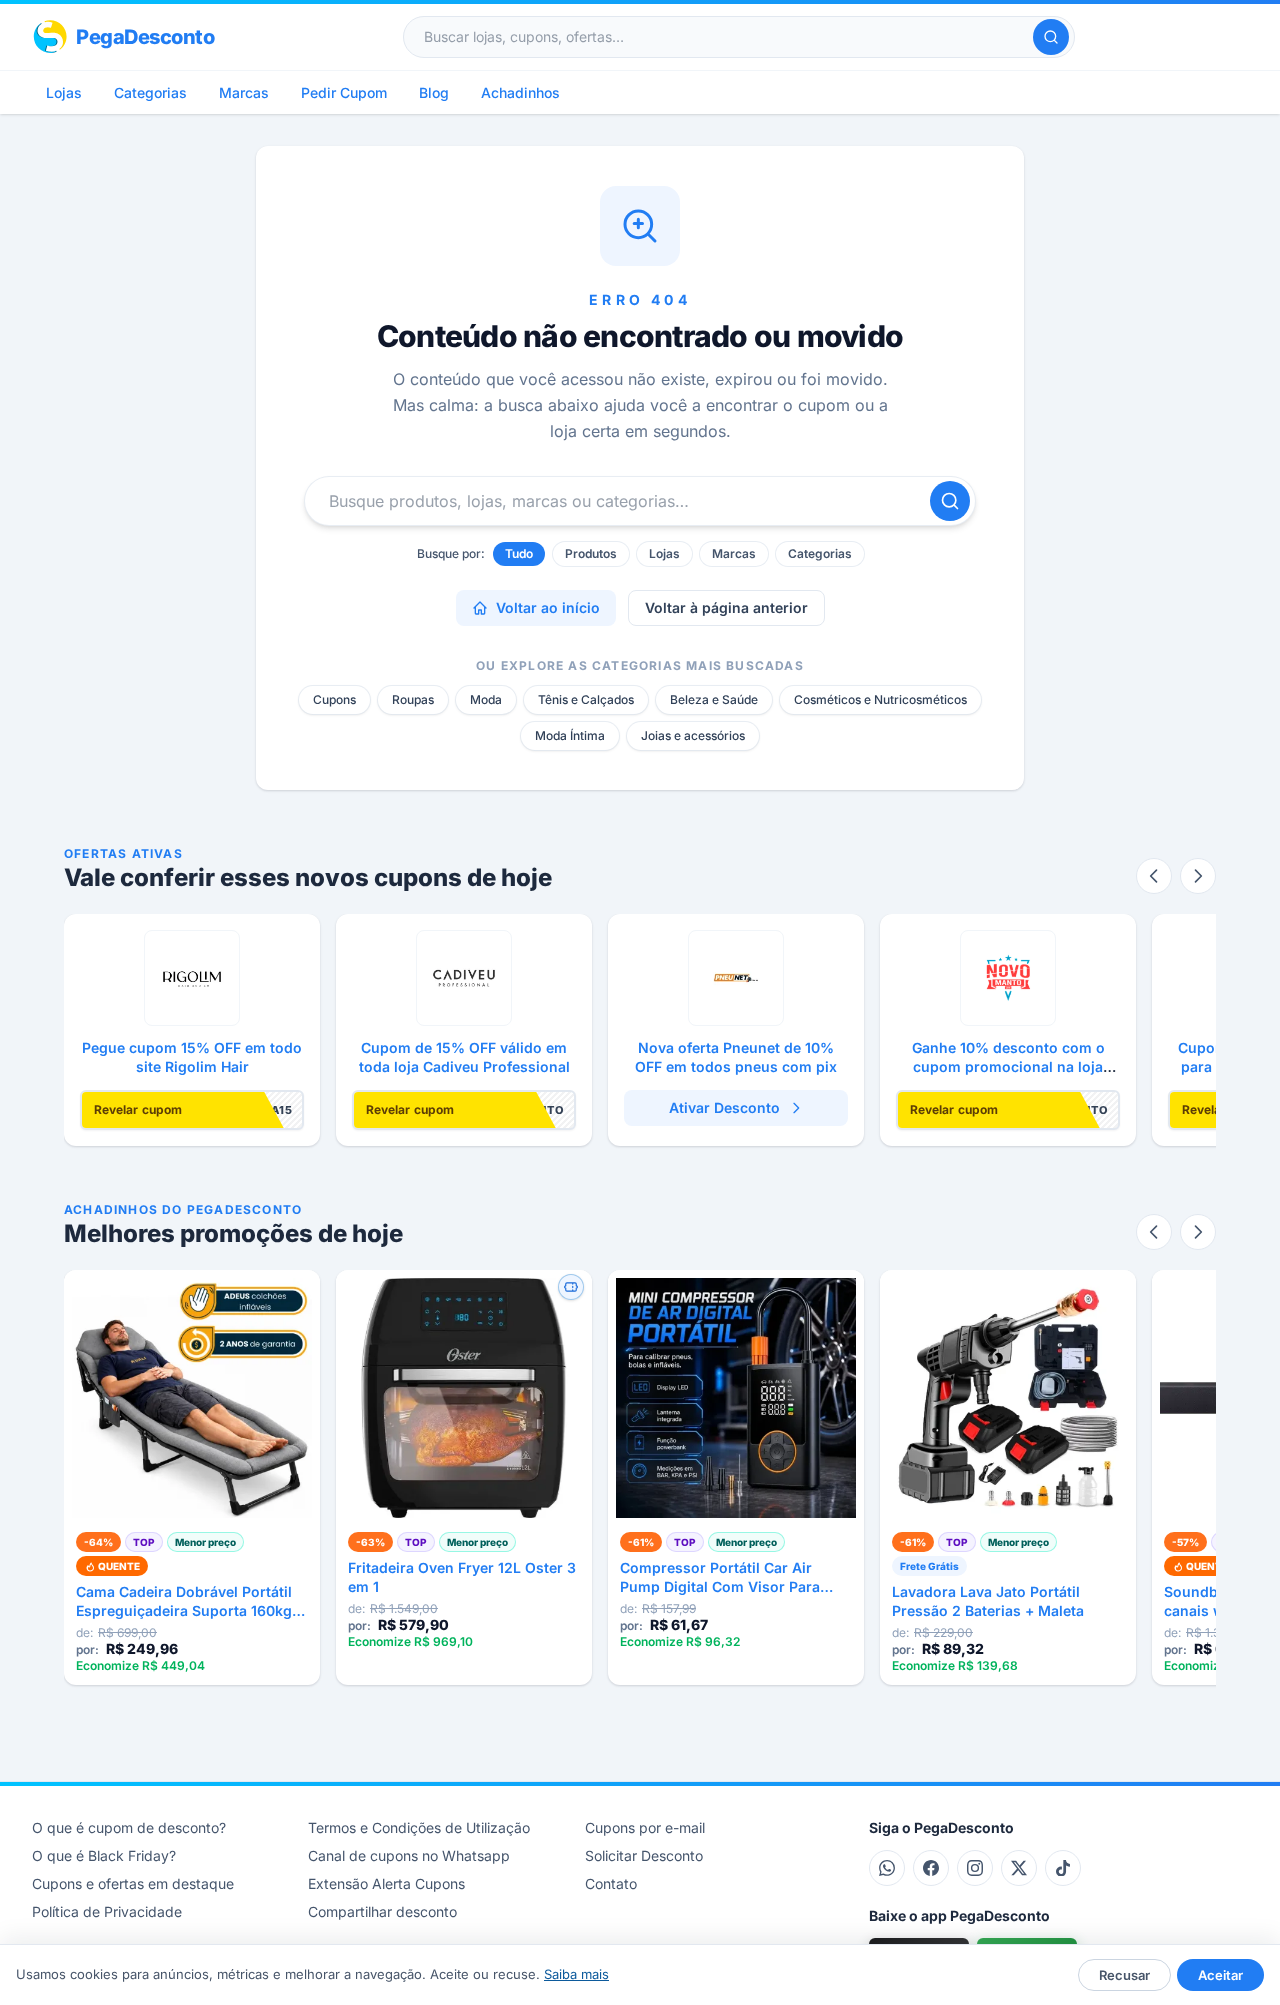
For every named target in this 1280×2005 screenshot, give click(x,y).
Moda (486, 699)
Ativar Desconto (724, 1107)
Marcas (244, 92)
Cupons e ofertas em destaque (133, 1883)
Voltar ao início (548, 607)
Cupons (334, 699)
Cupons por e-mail (645, 1827)
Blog (434, 92)
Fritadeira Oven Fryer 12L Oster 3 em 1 (462, 1577)
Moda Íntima (570, 735)
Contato (611, 1883)
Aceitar (1220, 1975)
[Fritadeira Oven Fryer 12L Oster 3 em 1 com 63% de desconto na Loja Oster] (464, 1398)
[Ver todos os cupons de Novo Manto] (1008, 978)
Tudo (519, 553)
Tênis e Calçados (586, 699)
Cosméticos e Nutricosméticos (880, 699)
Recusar (1124, 1975)
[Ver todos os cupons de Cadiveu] (464, 978)
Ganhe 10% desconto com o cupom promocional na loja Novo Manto (1008, 1067)
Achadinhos (520, 92)
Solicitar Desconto (644, 1855)
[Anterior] (1154, 876)
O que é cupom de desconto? (129, 1827)
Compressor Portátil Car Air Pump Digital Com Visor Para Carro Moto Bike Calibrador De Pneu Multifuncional (725, 1578)
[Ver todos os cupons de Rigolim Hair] (192, 978)
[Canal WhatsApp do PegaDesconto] (887, 1868)
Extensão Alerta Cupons (386, 1883)
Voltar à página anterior (726, 607)
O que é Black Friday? (104, 1855)
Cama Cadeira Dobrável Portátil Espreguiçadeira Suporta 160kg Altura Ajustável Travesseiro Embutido (184, 1602)
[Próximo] (1198, 876)
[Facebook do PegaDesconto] (931, 1868)
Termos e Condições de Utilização (419, 1827)
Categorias (150, 92)
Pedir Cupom (344, 92)
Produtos (591, 553)
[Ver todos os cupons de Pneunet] (736, 978)
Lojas (64, 92)
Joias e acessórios (693, 735)
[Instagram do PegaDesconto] (975, 1868)
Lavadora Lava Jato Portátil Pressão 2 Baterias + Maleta (988, 1601)
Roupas (413, 699)
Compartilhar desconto (382, 1911)
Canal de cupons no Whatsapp (409, 1855)
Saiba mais (576, 1974)
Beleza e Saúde (714, 699)
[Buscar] (1051, 37)
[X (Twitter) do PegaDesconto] (1019, 1868)
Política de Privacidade (107, 1911)
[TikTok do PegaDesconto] (1063, 1868)
